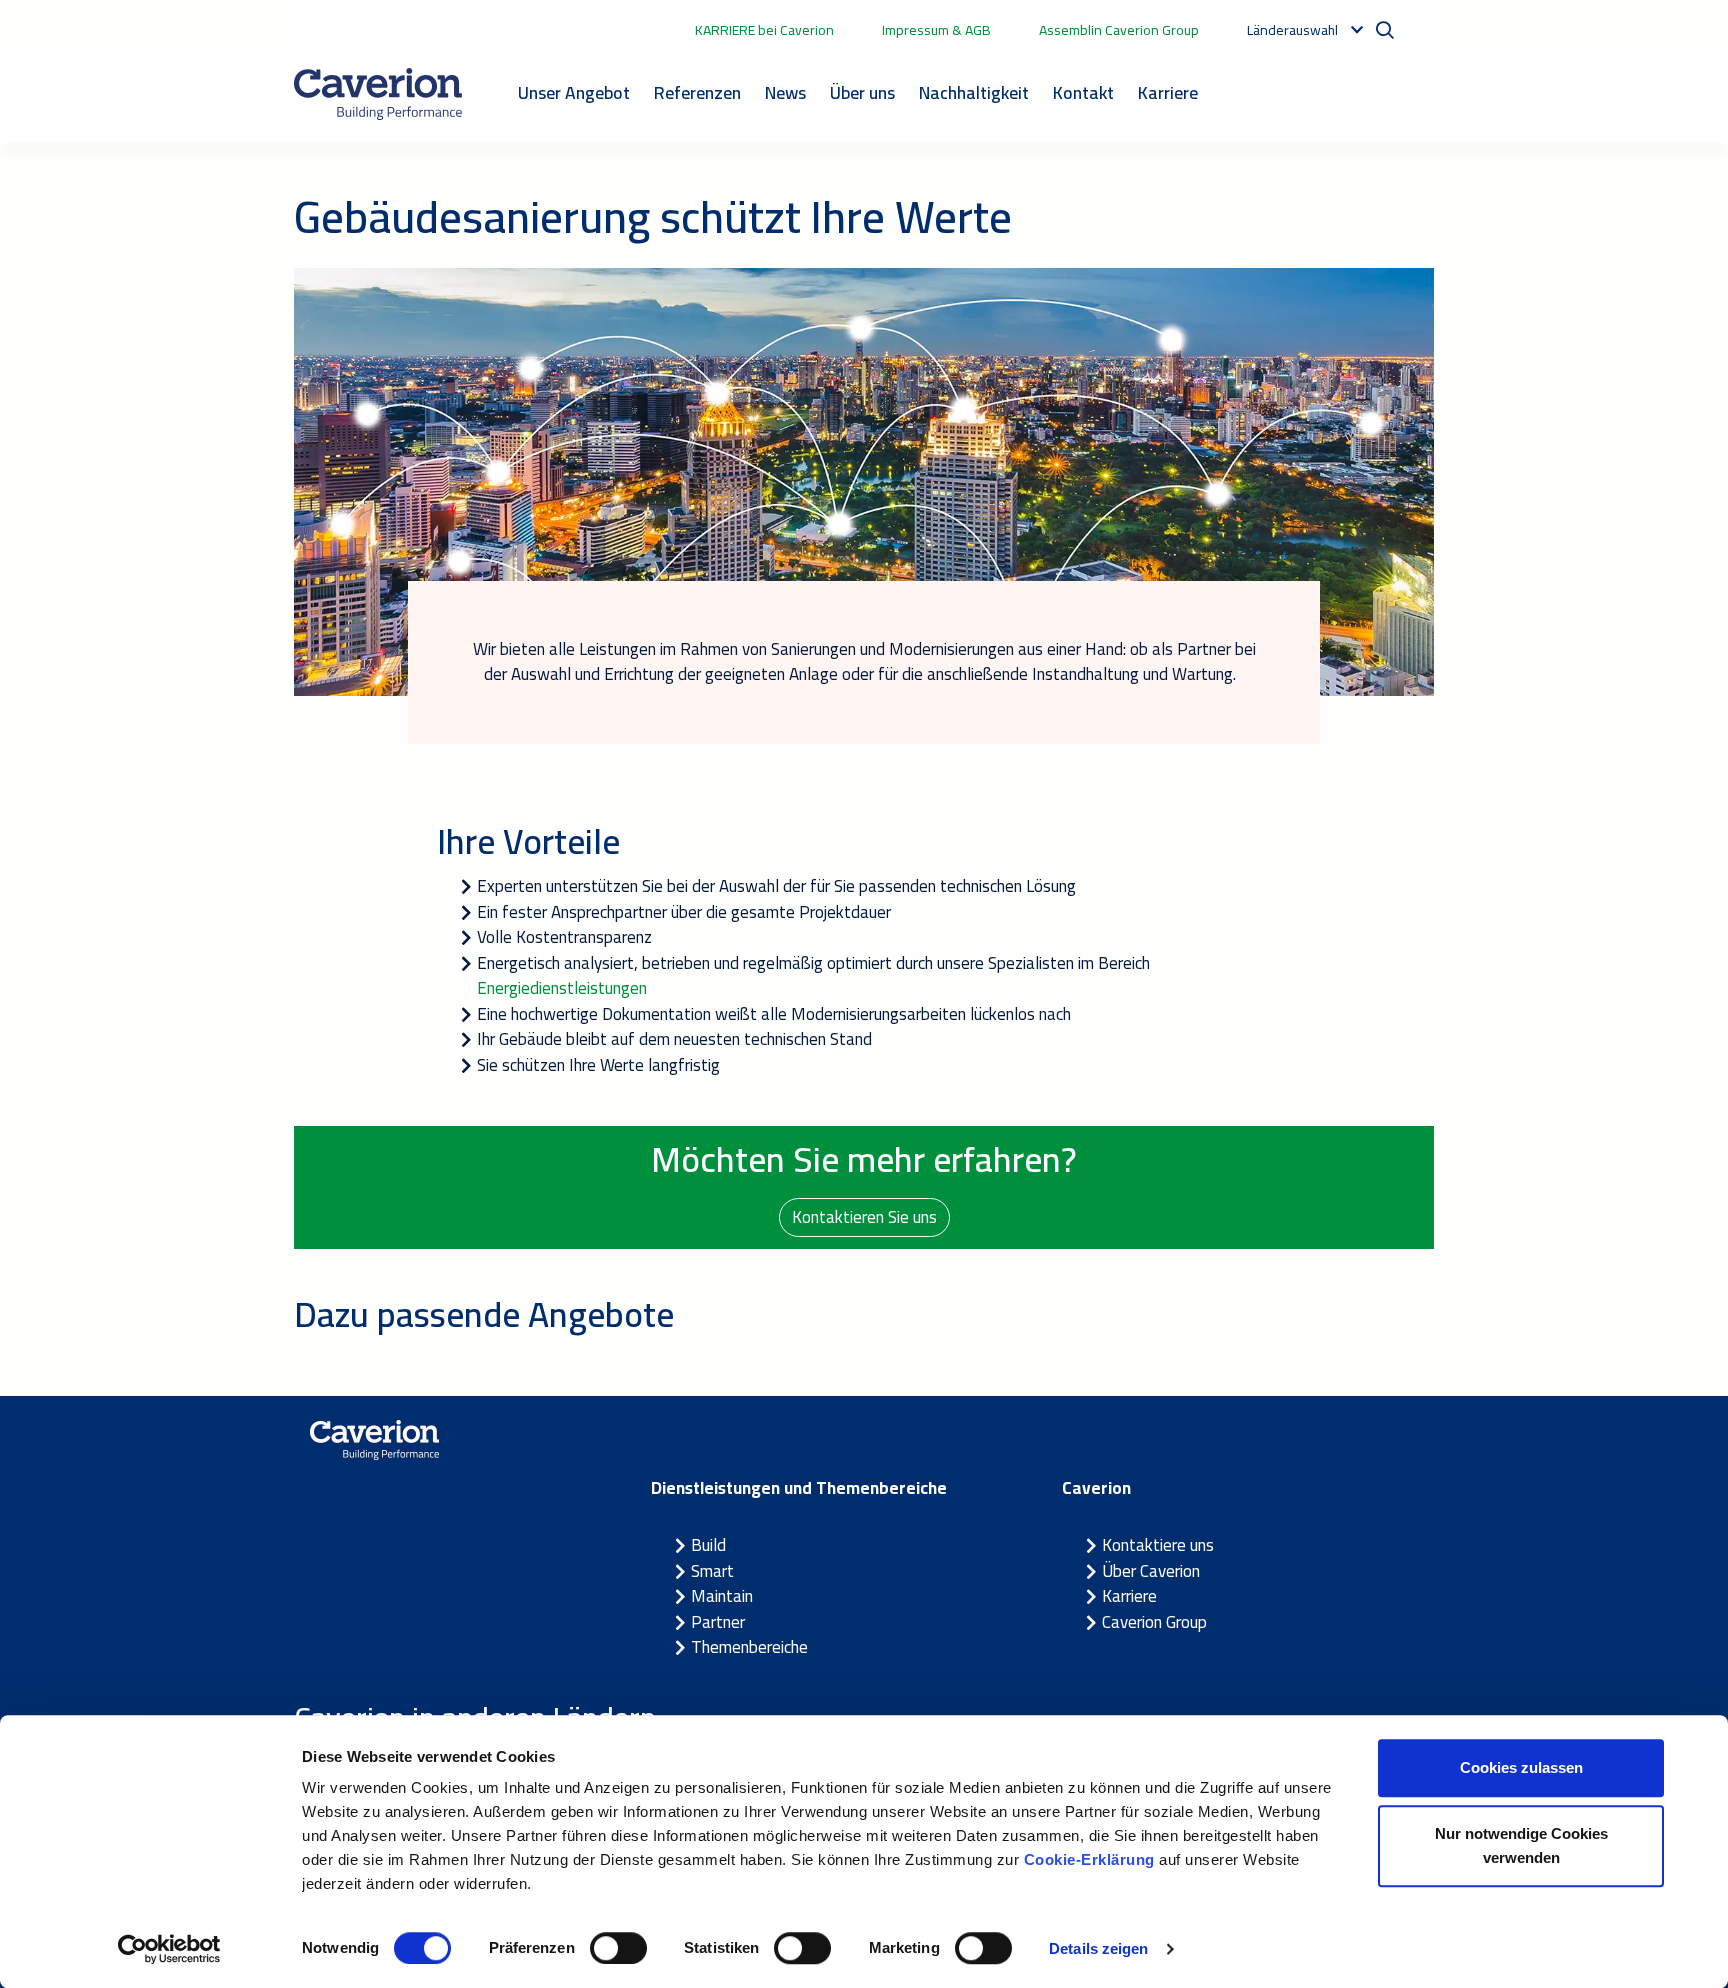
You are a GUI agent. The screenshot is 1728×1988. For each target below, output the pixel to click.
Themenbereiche (749, 1647)
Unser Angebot (574, 92)
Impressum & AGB (936, 30)
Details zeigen (1098, 1948)
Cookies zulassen (1521, 1767)
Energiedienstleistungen (562, 988)
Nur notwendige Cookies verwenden (1521, 1845)
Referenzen (697, 92)
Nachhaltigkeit (974, 92)
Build (708, 1545)
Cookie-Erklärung (1089, 1859)
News (785, 92)
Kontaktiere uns (1158, 1545)
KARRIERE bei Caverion (764, 30)
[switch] (618, 1948)
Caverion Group (1154, 1622)
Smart (712, 1571)
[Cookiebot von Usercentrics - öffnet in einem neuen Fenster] (169, 1949)
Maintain (722, 1596)
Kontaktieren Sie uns (864, 1217)
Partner (718, 1622)
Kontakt (1083, 92)
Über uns (862, 92)
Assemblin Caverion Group (1119, 30)
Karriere (1168, 92)
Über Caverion (1151, 1571)
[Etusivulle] (378, 94)
